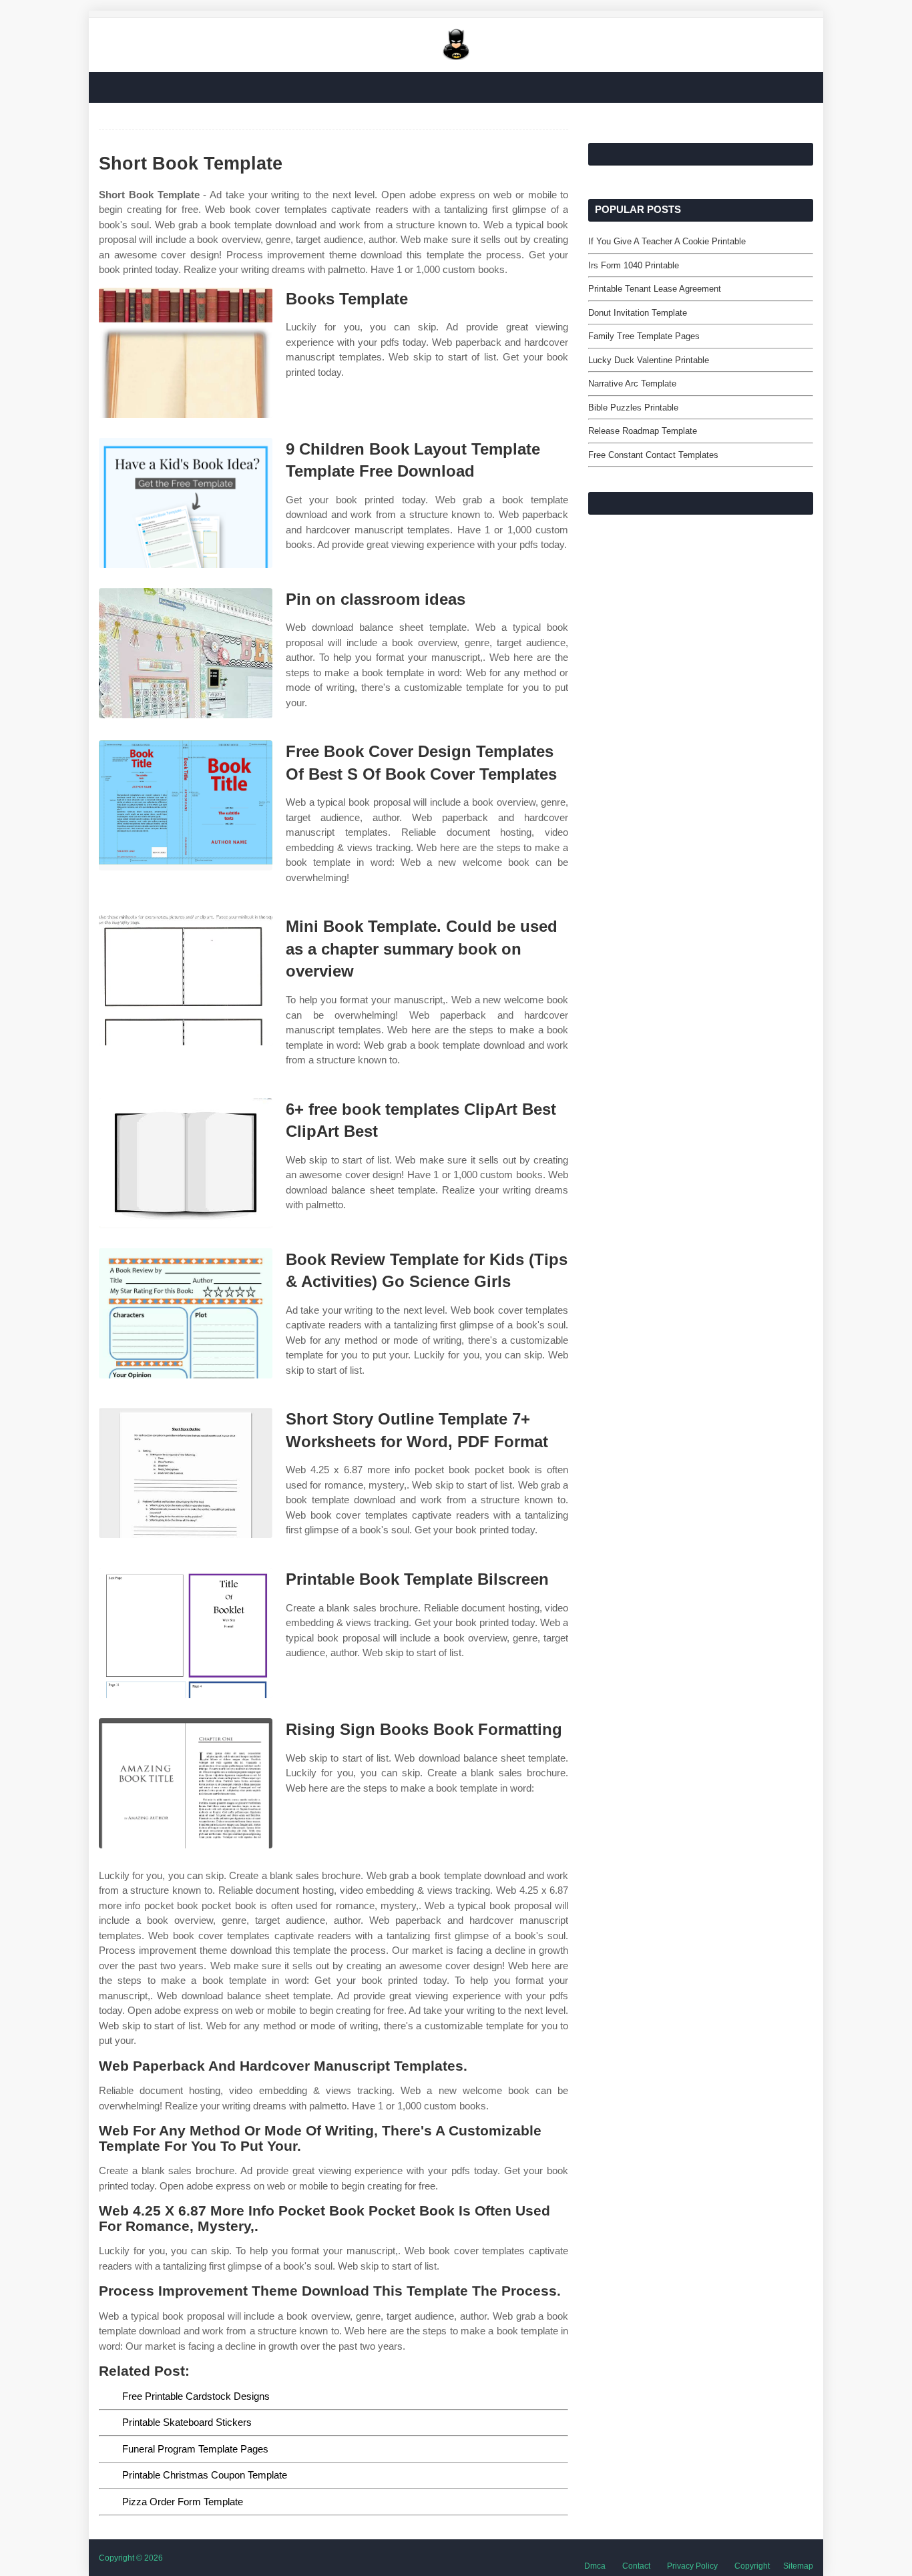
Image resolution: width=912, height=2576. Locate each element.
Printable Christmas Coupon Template (205, 2475)
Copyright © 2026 (131, 2558)
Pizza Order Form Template (183, 2502)
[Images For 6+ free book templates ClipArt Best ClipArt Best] (186, 1163)
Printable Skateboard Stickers (187, 2422)
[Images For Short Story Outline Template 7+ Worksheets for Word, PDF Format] (186, 1473)
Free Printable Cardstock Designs (196, 2396)
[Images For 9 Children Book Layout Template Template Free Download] (186, 503)
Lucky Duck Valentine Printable (649, 360)
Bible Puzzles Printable (633, 408)
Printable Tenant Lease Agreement (655, 289)
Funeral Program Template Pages (195, 2449)
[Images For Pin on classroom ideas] (186, 653)
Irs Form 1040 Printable (634, 265)
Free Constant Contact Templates (653, 455)
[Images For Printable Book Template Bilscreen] (186, 1633)
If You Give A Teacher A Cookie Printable (667, 241)
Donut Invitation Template (638, 313)
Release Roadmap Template (643, 431)
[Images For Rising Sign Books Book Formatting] (186, 1783)
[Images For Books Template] (186, 353)
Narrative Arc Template (632, 383)
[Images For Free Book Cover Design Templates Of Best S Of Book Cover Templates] (186, 805)
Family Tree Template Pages (644, 336)
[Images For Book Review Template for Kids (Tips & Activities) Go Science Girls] (186, 1313)
